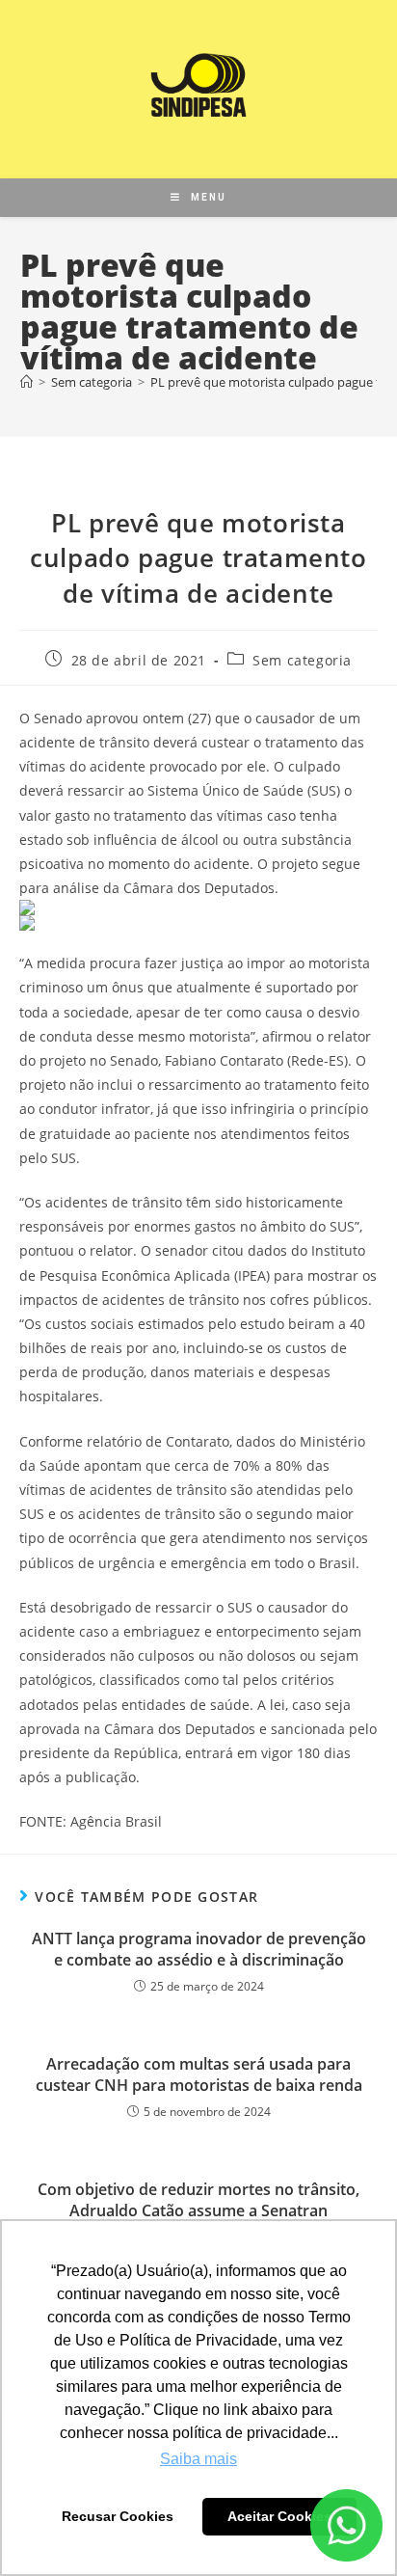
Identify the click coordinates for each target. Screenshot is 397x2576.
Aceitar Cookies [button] (279, 2516)
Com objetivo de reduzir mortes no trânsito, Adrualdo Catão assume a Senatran (198, 2200)
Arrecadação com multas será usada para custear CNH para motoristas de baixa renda (199, 2074)
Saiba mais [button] (198, 2459)
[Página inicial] (26, 382)
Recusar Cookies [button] (118, 2516)
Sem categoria (302, 660)
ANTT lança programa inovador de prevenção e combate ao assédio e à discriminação (199, 1949)
